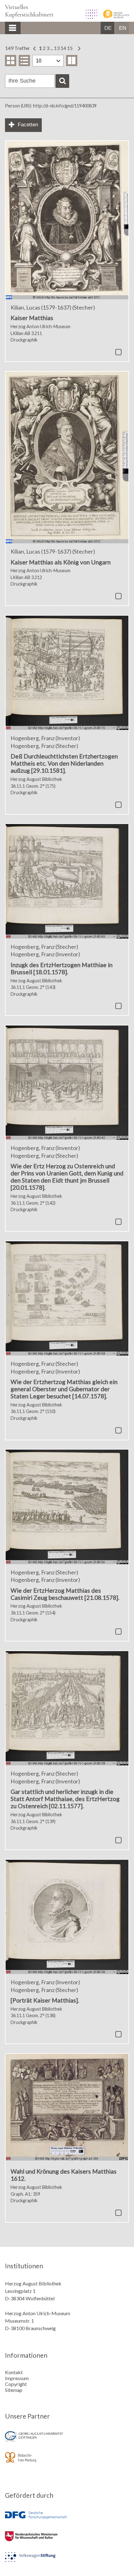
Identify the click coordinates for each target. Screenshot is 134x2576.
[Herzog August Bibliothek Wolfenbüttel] (89, 17)
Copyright (16, 2384)
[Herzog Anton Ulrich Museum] (114, 17)
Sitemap (14, 2390)
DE (108, 28)
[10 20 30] (48, 61)
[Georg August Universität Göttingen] (67, 2441)
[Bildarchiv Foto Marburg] (67, 2462)
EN (123, 28)
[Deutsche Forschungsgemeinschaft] (67, 2520)
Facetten (28, 125)
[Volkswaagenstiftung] (67, 2561)
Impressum (17, 2378)
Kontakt (14, 2372)
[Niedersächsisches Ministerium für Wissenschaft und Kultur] (67, 2540)
